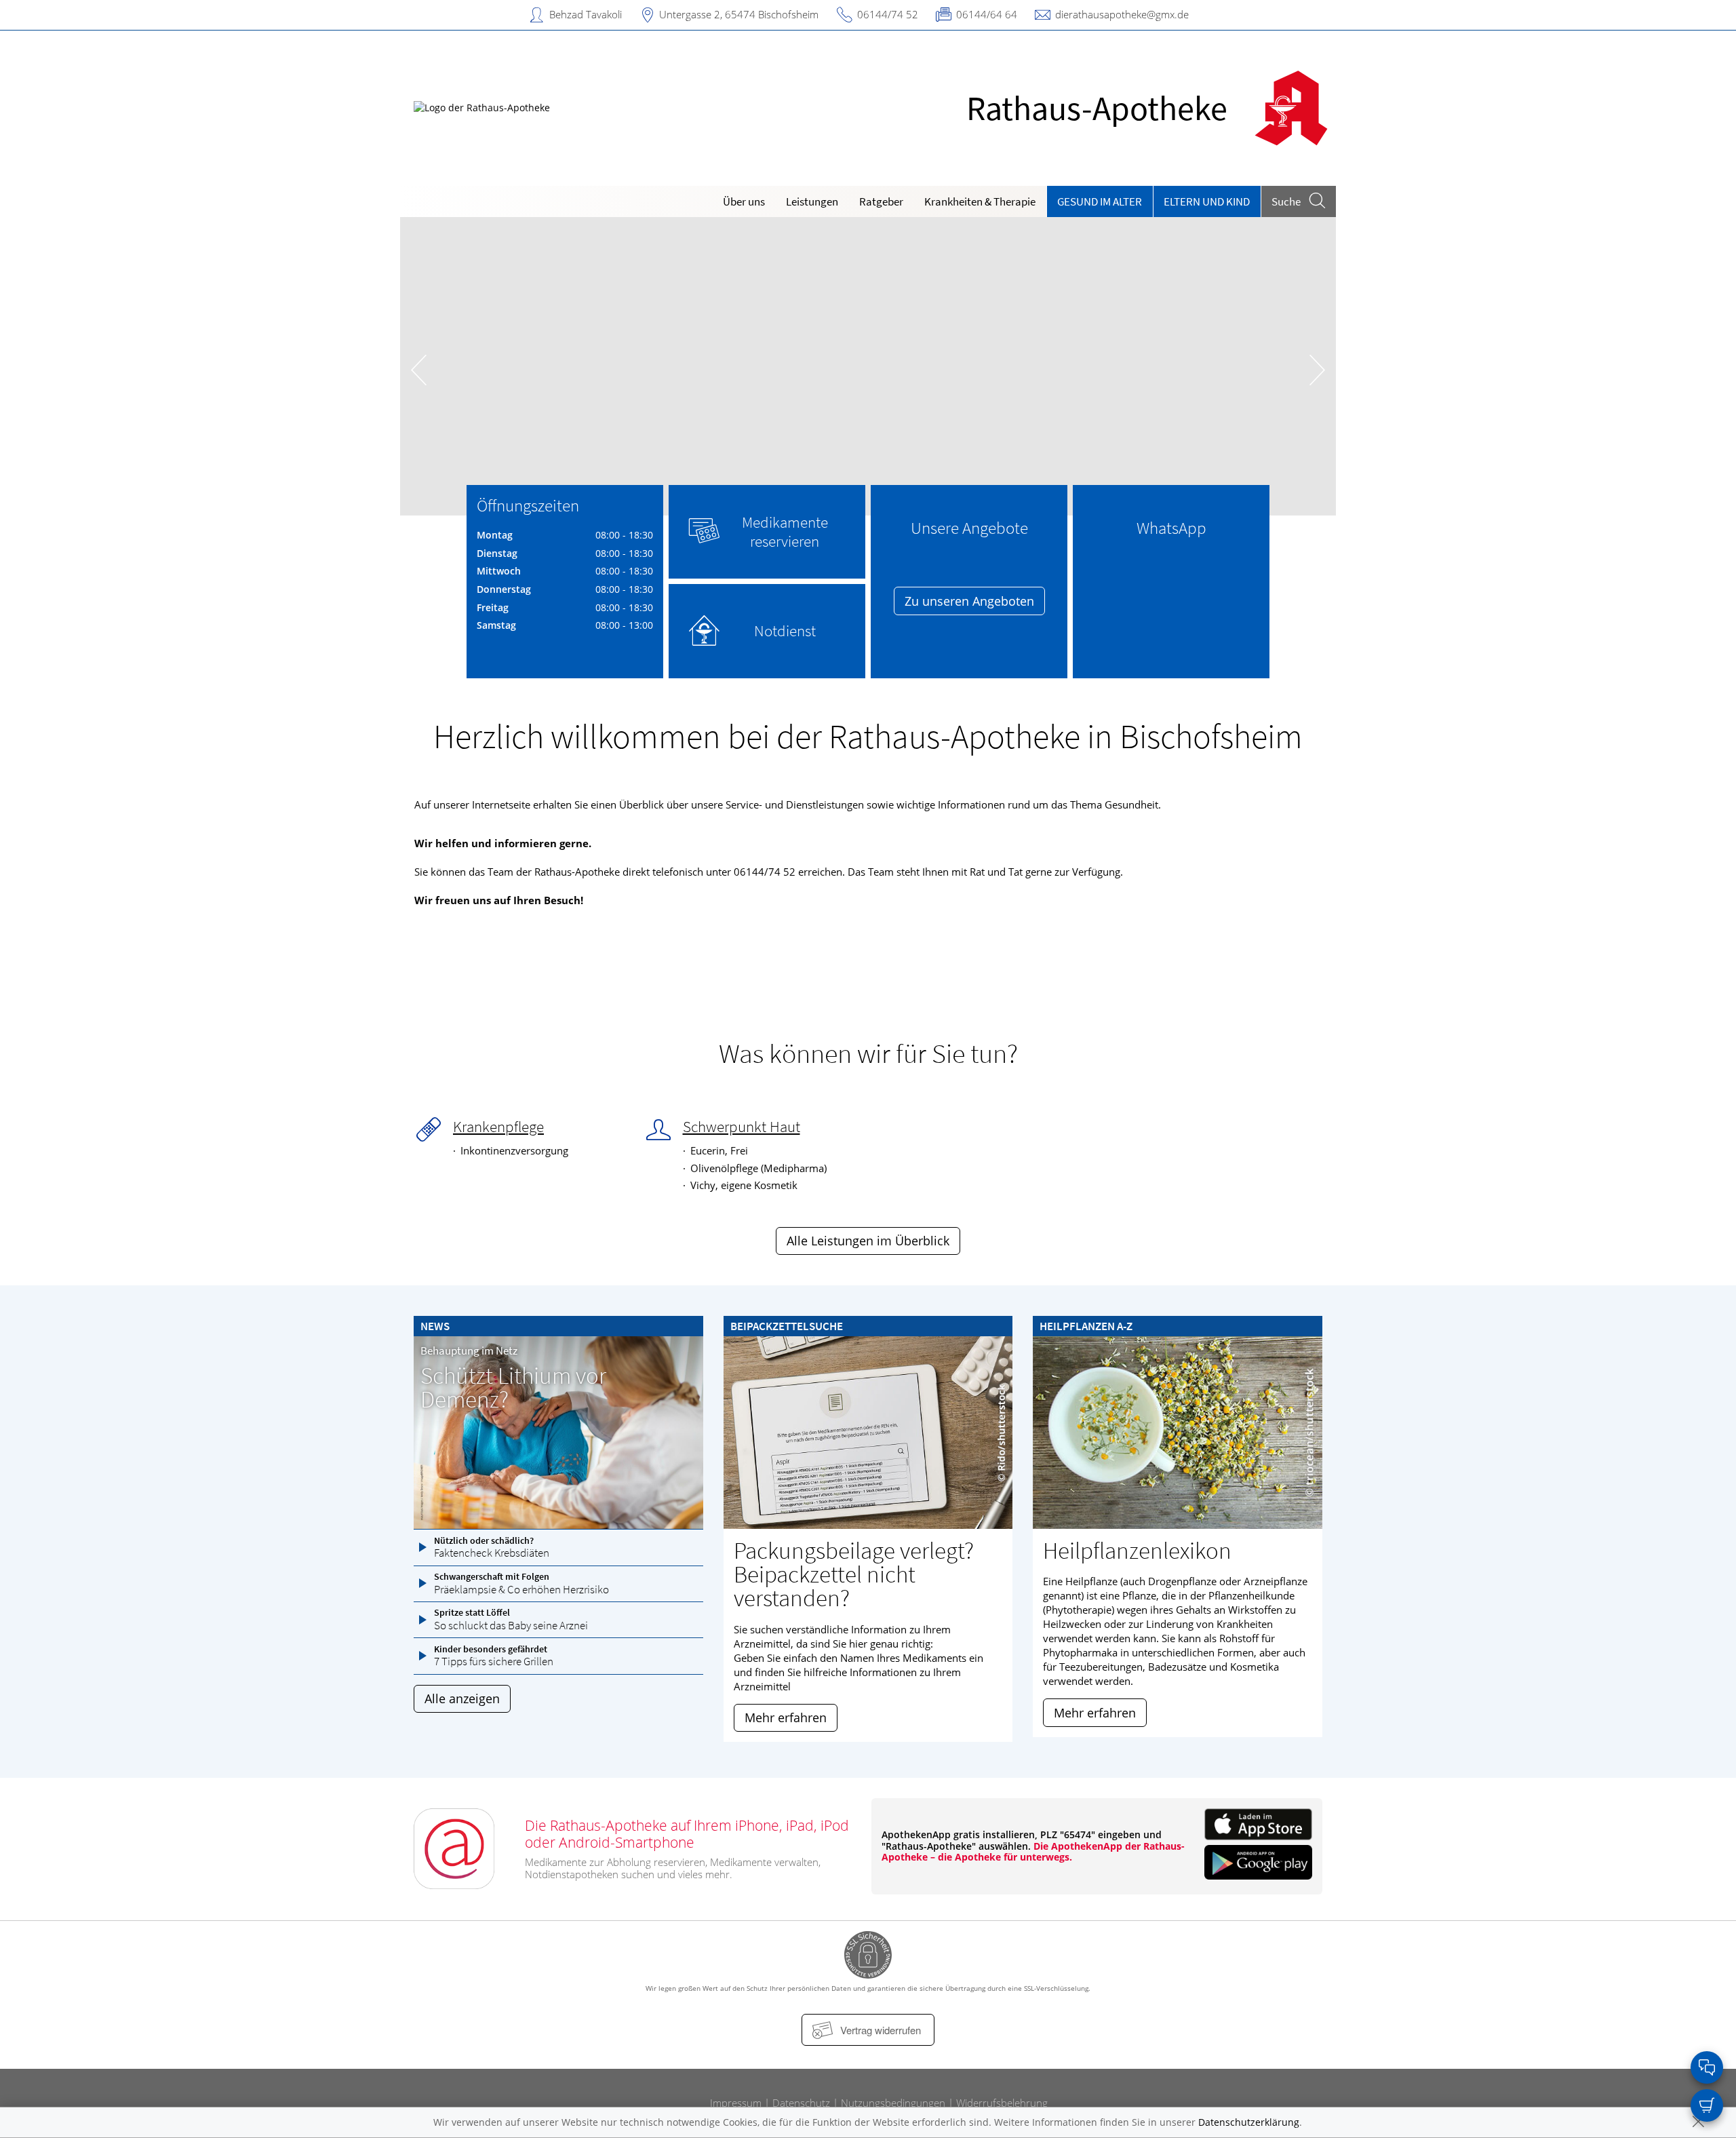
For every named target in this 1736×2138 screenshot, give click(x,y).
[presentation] (419, 369)
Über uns (744, 201)
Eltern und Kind (1207, 201)
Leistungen (812, 201)
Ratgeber (881, 201)
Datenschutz (801, 2103)
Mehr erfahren (786, 1717)
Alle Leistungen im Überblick (868, 1241)
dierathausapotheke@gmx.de (1122, 14)
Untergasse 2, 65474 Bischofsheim (739, 14)
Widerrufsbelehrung (1002, 2103)
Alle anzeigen (462, 1698)
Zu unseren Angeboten (969, 601)
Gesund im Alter (1100, 201)
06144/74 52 (888, 14)
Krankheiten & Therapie (980, 201)
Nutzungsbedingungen (893, 2103)
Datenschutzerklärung (1249, 2122)
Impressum (736, 2103)
